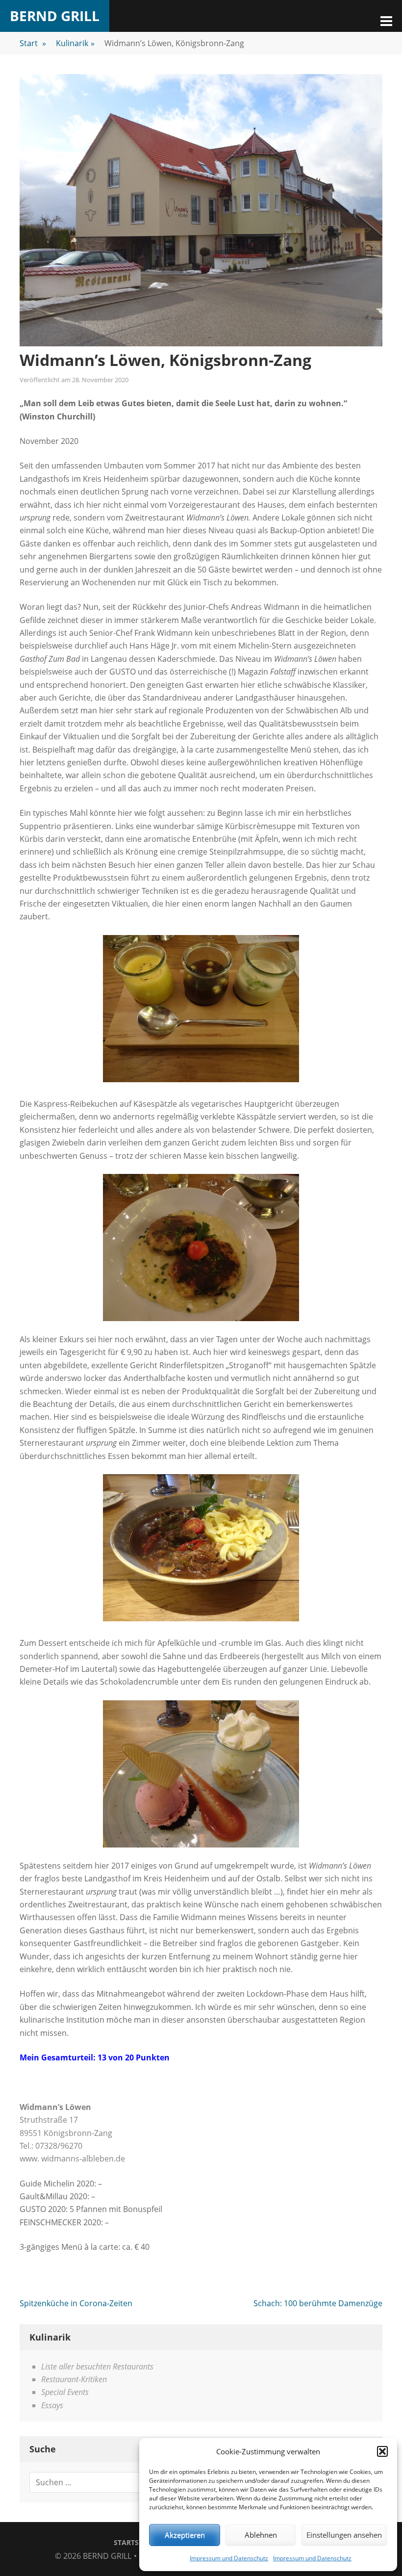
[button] (382, 2451)
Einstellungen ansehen (344, 2535)
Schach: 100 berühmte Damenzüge (318, 2303)
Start (33, 43)
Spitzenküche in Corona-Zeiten (76, 2303)
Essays (52, 2405)
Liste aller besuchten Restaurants (97, 2367)
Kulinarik (75, 43)
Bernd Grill (55, 16)
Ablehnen (261, 2535)
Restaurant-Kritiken (74, 2379)
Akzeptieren (185, 2535)
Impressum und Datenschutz (229, 2558)
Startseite (133, 2542)
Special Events (65, 2392)
